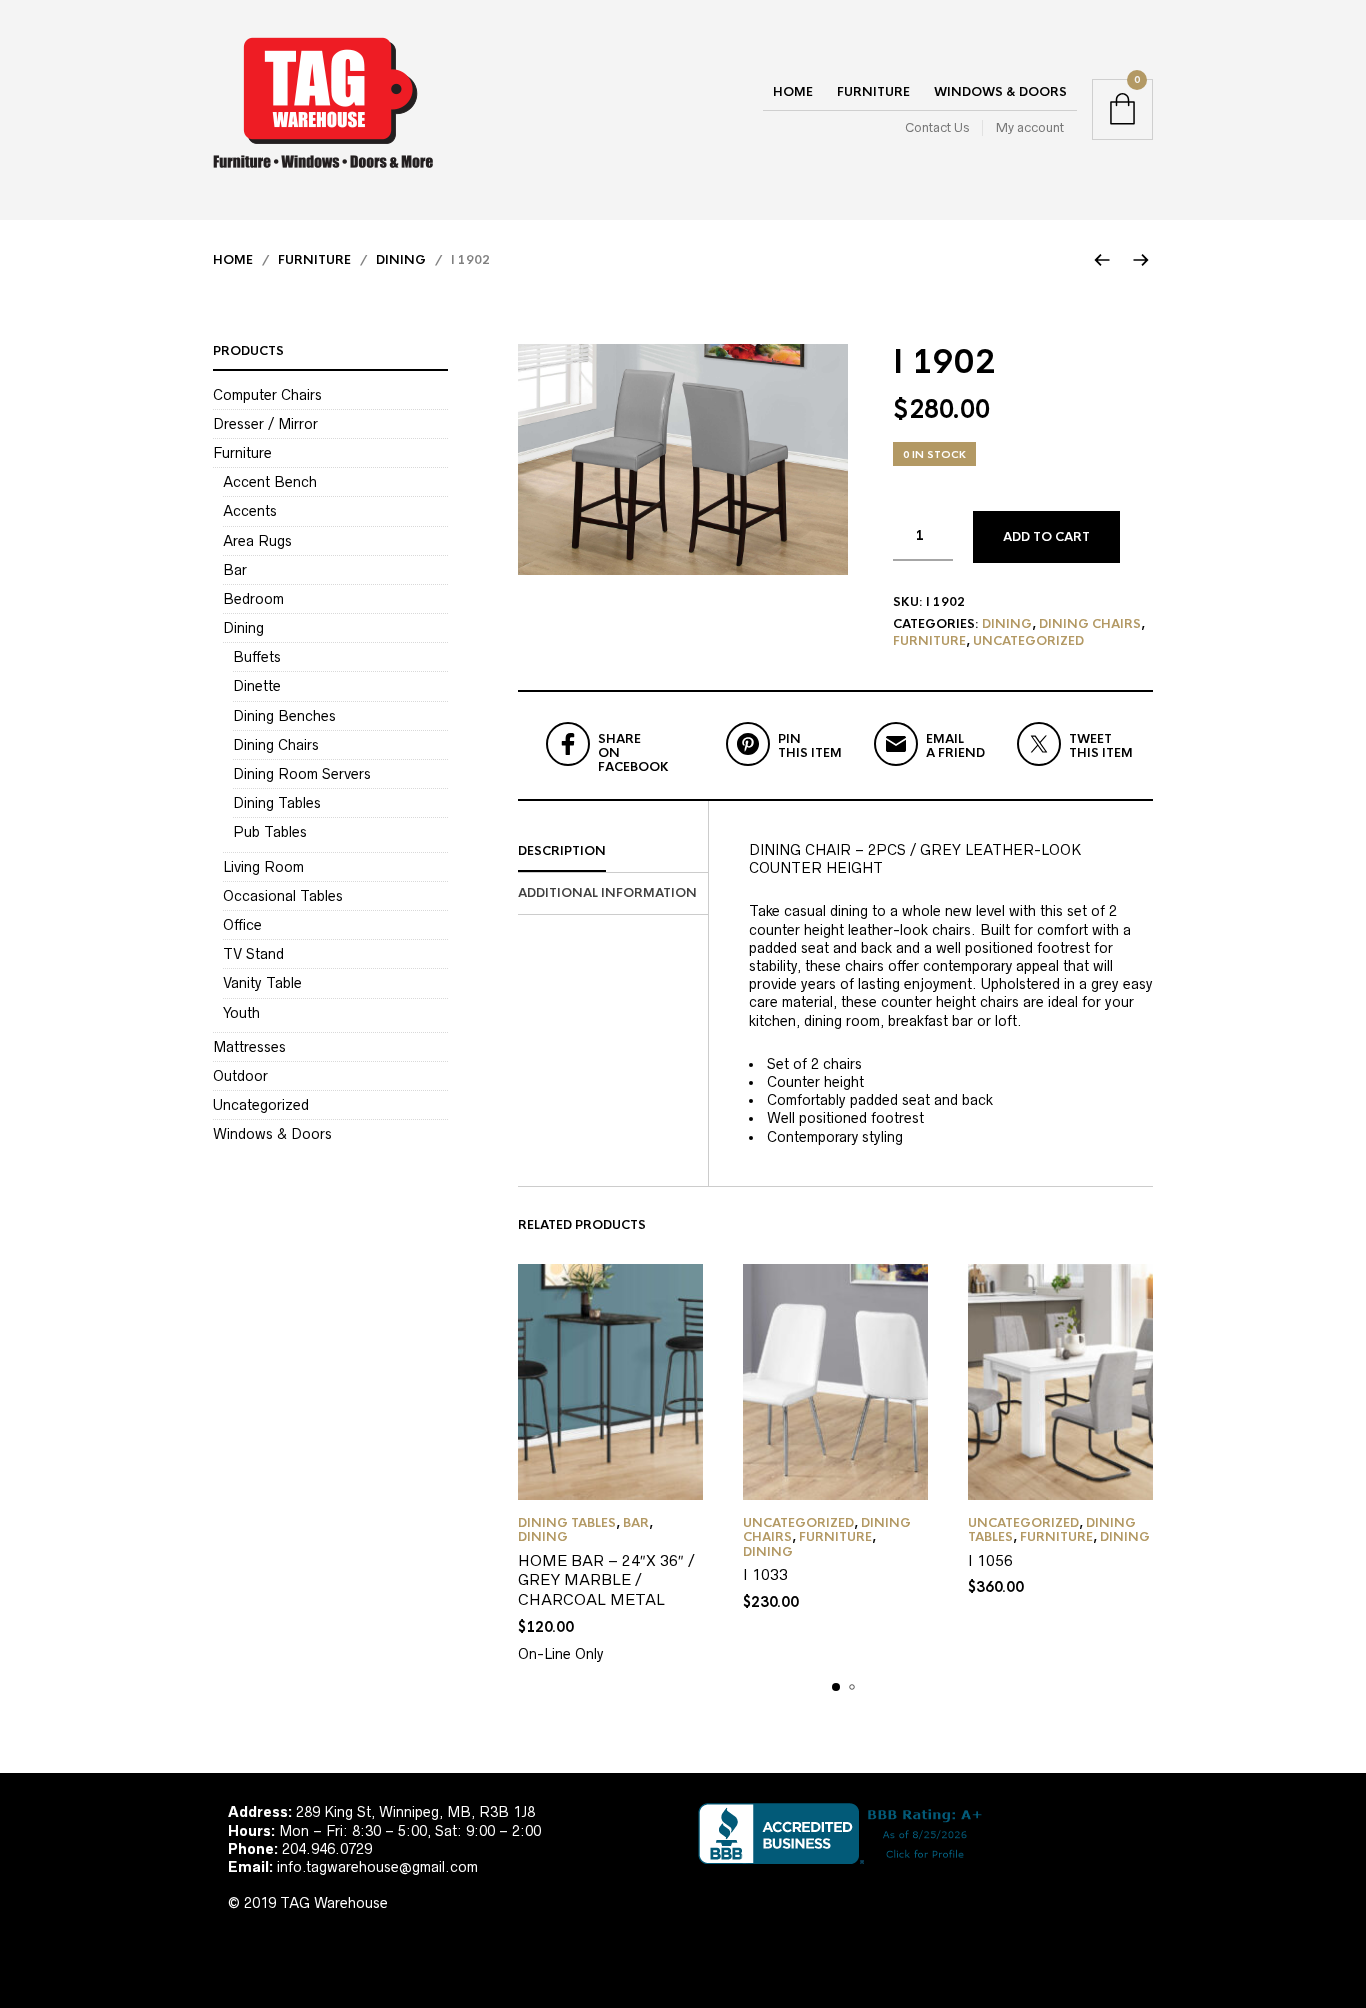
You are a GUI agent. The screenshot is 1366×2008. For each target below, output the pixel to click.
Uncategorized (1028, 641)
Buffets (257, 657)
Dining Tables (567, 1523)
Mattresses (249, 1047)
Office (242, 925)
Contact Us (937, 127)
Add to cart (1046, 537)
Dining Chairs (1090, 624)
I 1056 (990, 1560)
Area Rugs (257, 541)
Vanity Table (262, 983)
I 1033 (765, 1574)
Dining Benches (284, 716)
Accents (250, 511)
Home (793, 92)
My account (1030, 127)
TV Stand (253, 954)
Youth (241, 1013)
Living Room (263, 867)
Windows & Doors (1000, 92)
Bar (636, 1523)
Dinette (257, 686)
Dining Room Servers (302, 774)
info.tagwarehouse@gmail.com (377, 1867)
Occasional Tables (283, 896)
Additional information (607, 893)
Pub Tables (270, 832)
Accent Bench (270, 482)
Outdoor (240, 1076)
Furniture (873, 92)
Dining (401, 260)
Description (562, 851)
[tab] (613, 852)
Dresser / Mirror (265, 424)
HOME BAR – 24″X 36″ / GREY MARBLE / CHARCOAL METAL (606, 1580)
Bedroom (253, 599)
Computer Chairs (267, 395)
